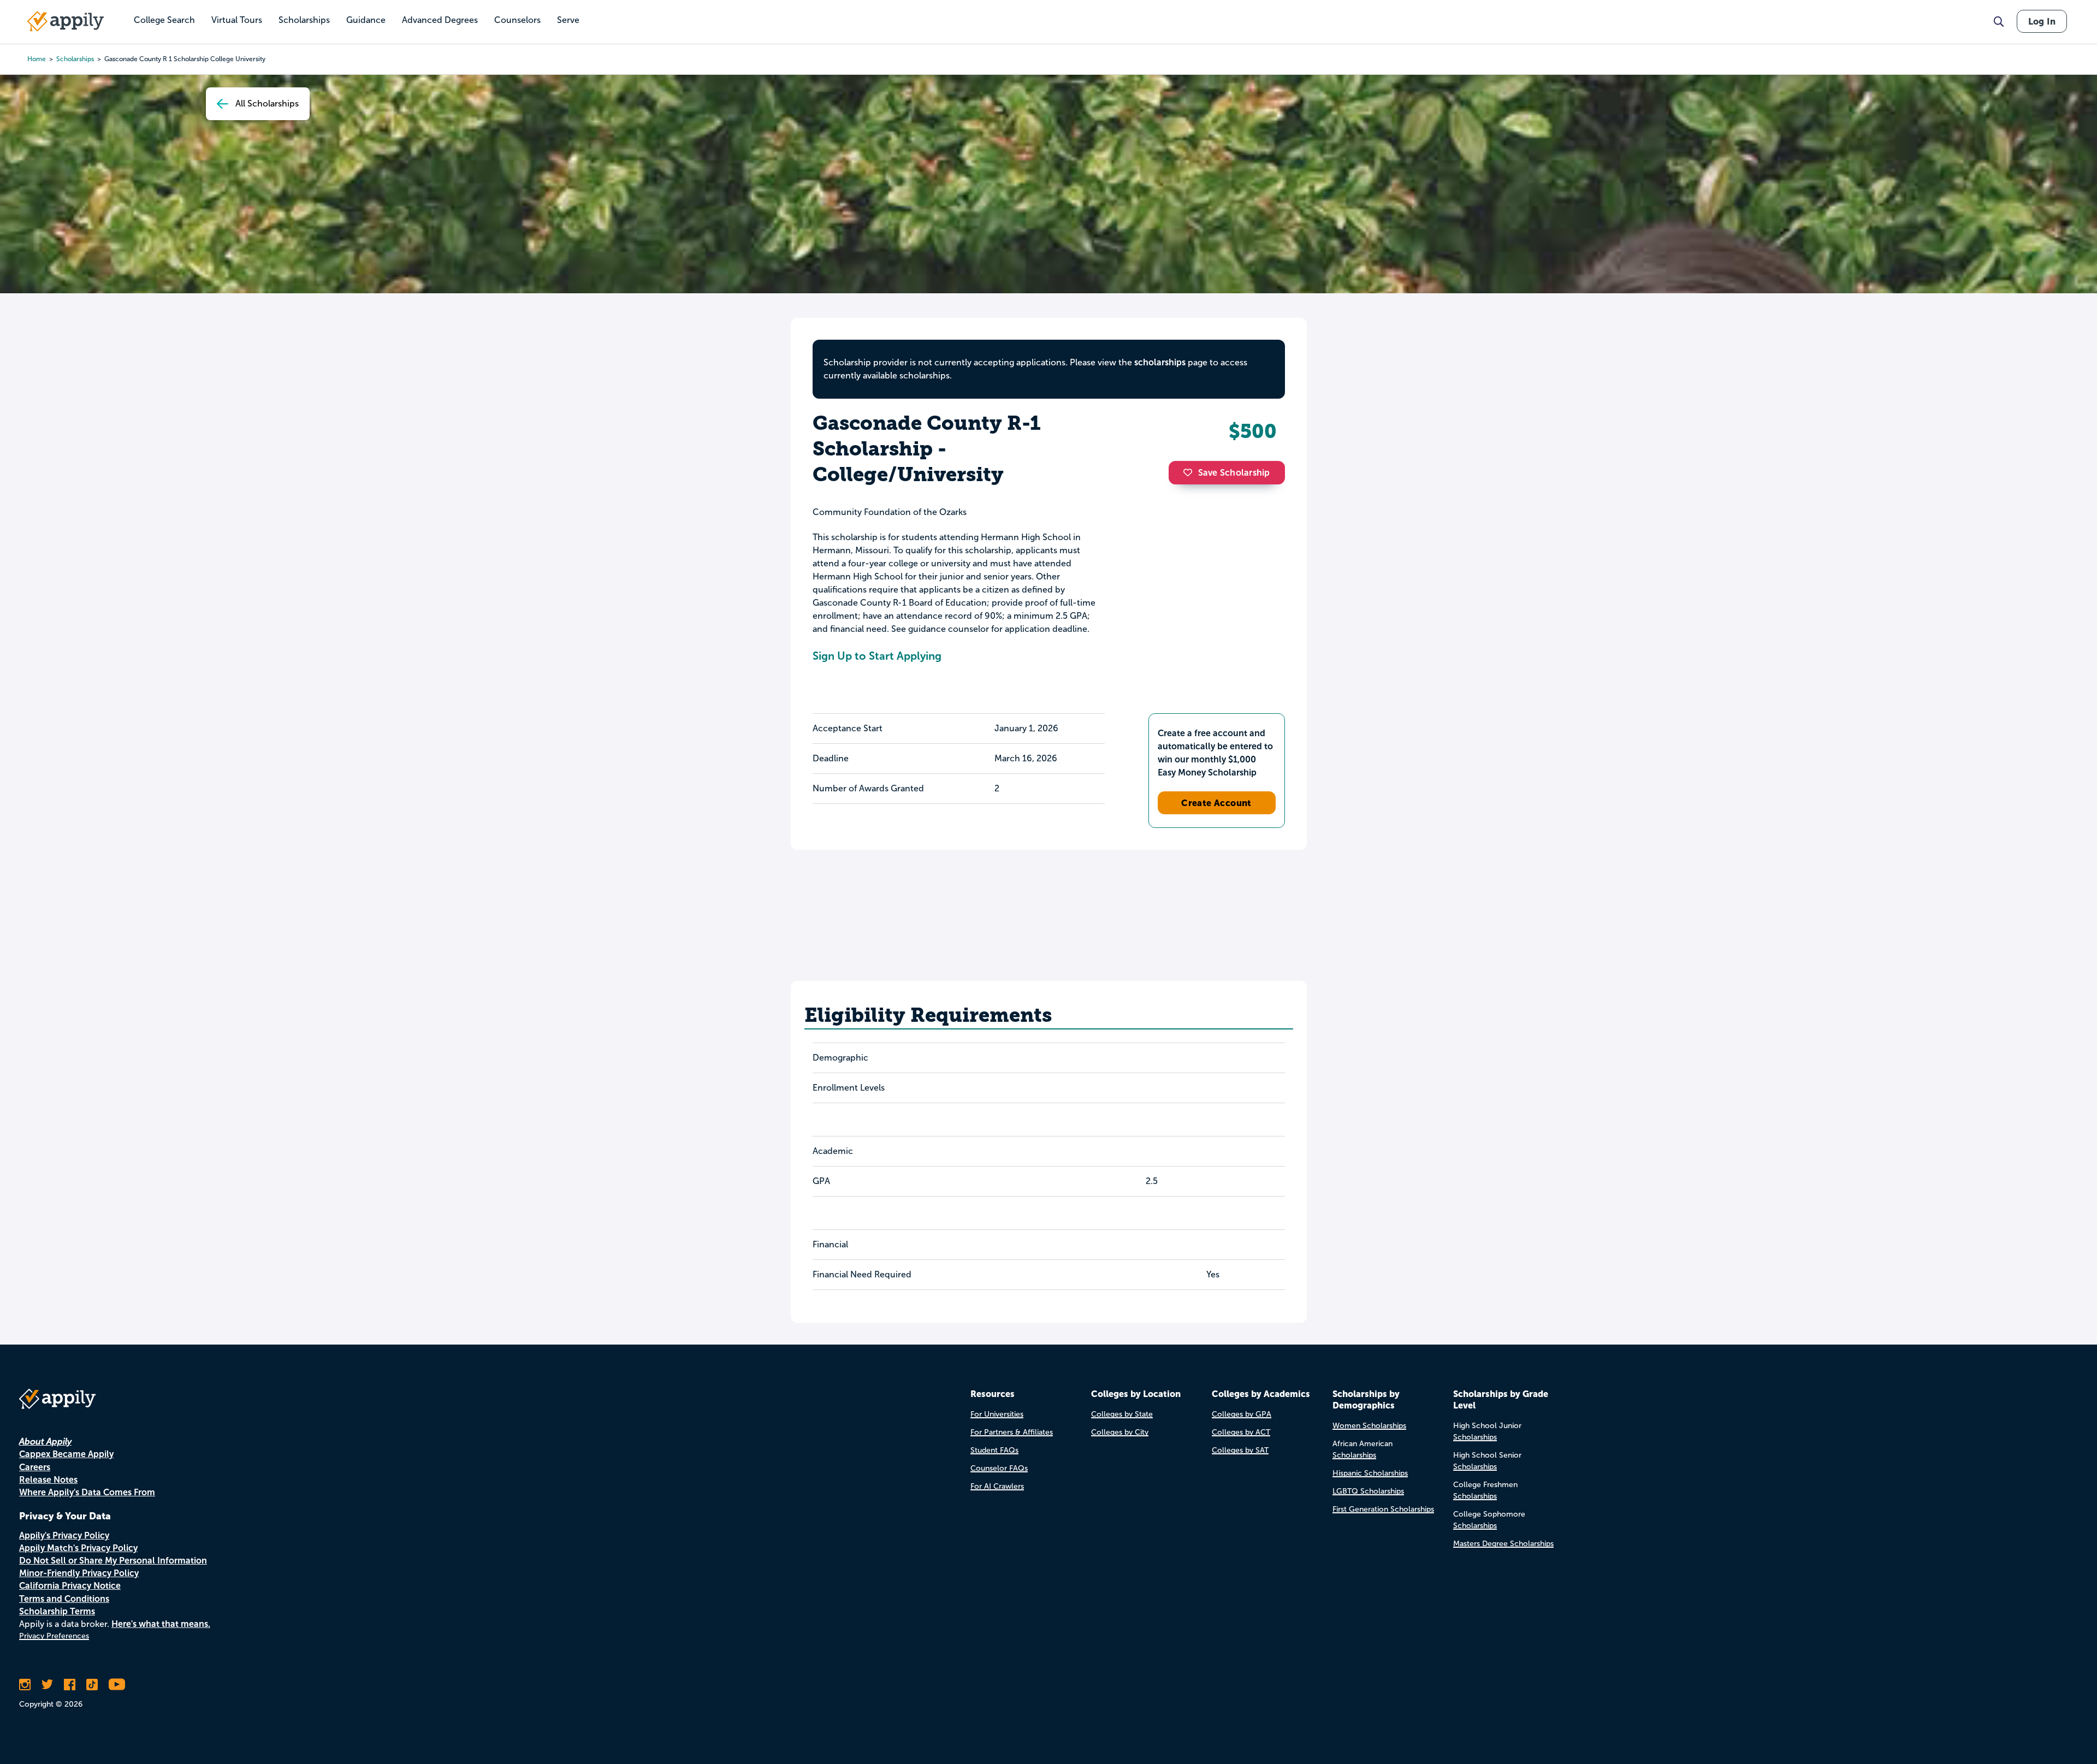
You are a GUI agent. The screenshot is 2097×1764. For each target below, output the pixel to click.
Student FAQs (994, 1450)
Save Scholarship (1234, 473)
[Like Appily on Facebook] (70, 1684)
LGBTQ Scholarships (1368, 1491)
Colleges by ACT (1241, 1432)
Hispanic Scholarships (1370, 1473)
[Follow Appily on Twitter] (47, 1684)
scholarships (75, 59)
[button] (1190, 472)
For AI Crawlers (997, 1486)
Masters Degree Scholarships (1503, 1544)
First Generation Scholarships (1383, 1509)
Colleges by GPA (1242, 1414)
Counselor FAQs (999, 1468)
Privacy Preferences (54, 1636)
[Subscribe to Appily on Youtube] (117, 1684)
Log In (2042, 21)
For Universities (997, 1414)
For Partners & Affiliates (1012, 1432)
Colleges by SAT (1240, 1450)
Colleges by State (1122, 1414)
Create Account (1216, 803)
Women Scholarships (1369, 1426)
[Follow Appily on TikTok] (92, 1684)
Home (37, 59)
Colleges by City (1120, 1432)
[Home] (66, 21)
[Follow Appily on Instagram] (25, 1684)
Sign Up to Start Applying (877, 656)
